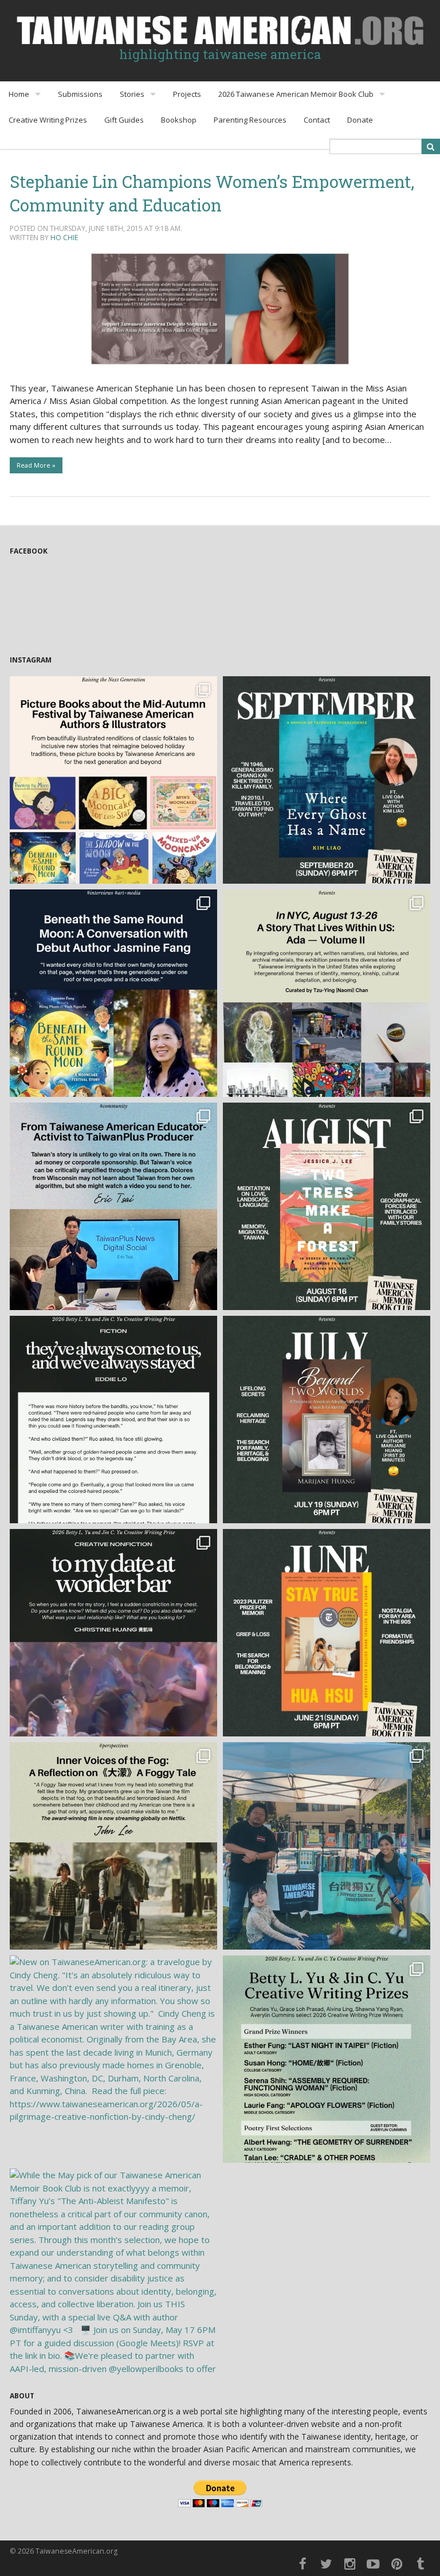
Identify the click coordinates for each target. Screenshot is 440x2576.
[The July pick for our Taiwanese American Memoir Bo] (327, 1420)
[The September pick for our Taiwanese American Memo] (327, 780)
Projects (187, 94)
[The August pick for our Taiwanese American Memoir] (327, 1206)
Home (19, 94)
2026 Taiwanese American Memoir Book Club (296, 94)
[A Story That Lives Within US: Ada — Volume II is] (327, 993)
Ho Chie (64, 238)
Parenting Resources (250, 120)
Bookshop (179, 120)
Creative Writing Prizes (48, 120)
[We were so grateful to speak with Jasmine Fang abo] (113, 993)
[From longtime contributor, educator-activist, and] (113, 1206)
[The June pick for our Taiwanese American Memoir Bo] (327, 1633)
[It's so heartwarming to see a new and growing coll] (113, 780)
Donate (360, 120)
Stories (132, 94)
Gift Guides (124, 120)
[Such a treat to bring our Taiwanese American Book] (327, 1846)
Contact (317, 120)
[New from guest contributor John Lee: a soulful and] (113, 1846)
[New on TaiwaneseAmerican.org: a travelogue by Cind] (113, 2059)
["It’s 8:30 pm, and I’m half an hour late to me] (113, 1633)
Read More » (36, 465)
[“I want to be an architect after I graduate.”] (113, 1420)
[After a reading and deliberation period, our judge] (327, 2059)
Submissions (80, 94)
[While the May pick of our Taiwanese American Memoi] (113, 2272)
